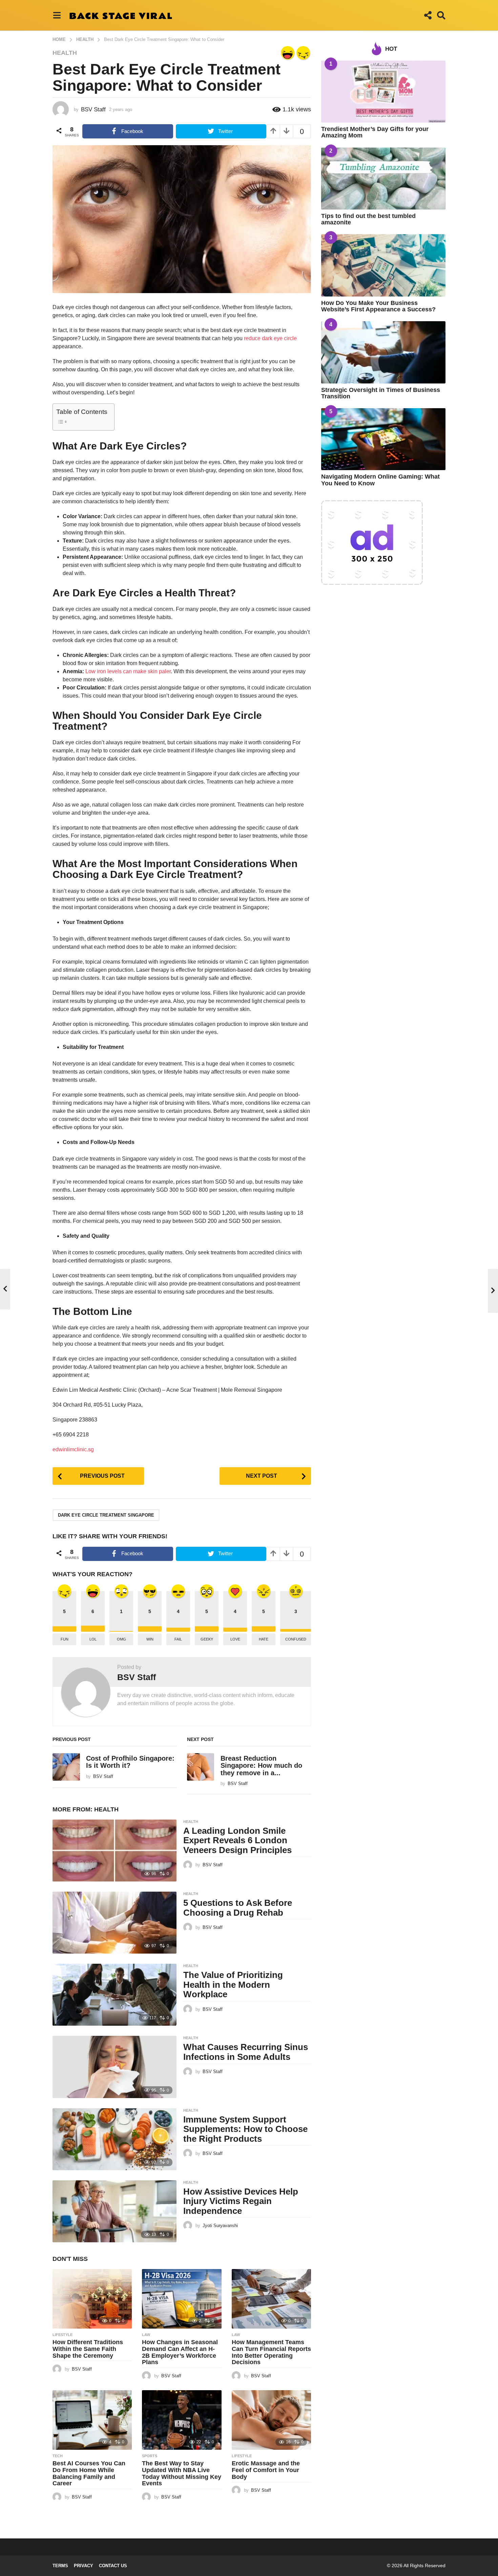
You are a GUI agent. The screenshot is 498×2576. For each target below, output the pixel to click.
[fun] (303, 53)
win (150, 1639)
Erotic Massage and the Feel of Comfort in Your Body (266, 2470)
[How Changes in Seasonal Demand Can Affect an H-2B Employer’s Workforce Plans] (182, 2299)
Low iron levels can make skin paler (128, 671)
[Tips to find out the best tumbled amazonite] (383, 179)
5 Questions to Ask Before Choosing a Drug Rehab (238, 1908)
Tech (58, 2456)
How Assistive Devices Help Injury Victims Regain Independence (241, 2201)
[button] (57, 15)
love (235, 1639)
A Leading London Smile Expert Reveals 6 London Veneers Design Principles (237, 1840)
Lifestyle (63, 2335)
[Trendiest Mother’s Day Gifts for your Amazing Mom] (383, 92)
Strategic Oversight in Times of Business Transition (381, 393)
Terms (60, 2566)
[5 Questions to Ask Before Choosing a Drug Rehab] (115, 1923)
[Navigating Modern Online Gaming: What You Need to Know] (383, 439)
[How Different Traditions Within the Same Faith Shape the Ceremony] (92, 2299)
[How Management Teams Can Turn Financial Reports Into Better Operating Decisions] (271, 2299)
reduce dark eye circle (270, 338)
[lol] (288, 53)
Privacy (84, 2566)
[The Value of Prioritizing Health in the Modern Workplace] (115, 1995)
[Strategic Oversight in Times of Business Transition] (383, 352)
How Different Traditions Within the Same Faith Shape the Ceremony (88, 2349)
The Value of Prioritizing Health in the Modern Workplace (233, 1985)
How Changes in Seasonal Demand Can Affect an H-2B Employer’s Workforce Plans (180, 2352)
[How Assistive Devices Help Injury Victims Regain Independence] (115, 2211)
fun (65, 1639)
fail (178, 1639)
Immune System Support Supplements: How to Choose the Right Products (245, 2129)
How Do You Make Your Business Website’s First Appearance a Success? (378, 306)
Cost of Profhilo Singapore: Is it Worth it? (130, 1762)
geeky (207, 1639)
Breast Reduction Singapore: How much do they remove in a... (261, 1766)
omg (121, 1639)
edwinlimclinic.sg (73, 1449)
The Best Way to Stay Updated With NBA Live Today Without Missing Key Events (182, 2473)
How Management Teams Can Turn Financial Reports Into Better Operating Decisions (271, 2352)
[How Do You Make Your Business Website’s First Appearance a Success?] (383, 265)
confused (296, 1639)
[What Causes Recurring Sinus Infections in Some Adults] (115, 2067)
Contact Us (113, 2566)
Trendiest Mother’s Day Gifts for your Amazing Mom (375, 132)
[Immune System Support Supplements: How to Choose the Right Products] (115, 2139)
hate (264, 1639)
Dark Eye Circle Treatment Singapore (106, 1515)
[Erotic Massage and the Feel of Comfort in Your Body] (271, 2420)
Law (146, 2335)
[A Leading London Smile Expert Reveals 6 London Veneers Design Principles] (115, 1851)
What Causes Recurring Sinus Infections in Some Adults (246, 2052)
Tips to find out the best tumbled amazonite (368, 219)
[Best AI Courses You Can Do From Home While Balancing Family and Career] (92, 2420)
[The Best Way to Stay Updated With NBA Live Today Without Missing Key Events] (182, 2420)
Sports (150, 2456)
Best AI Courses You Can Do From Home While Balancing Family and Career (89, 2473)
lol (93, 1639)
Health (65, 53)
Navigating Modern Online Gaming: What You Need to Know (380, 480)
